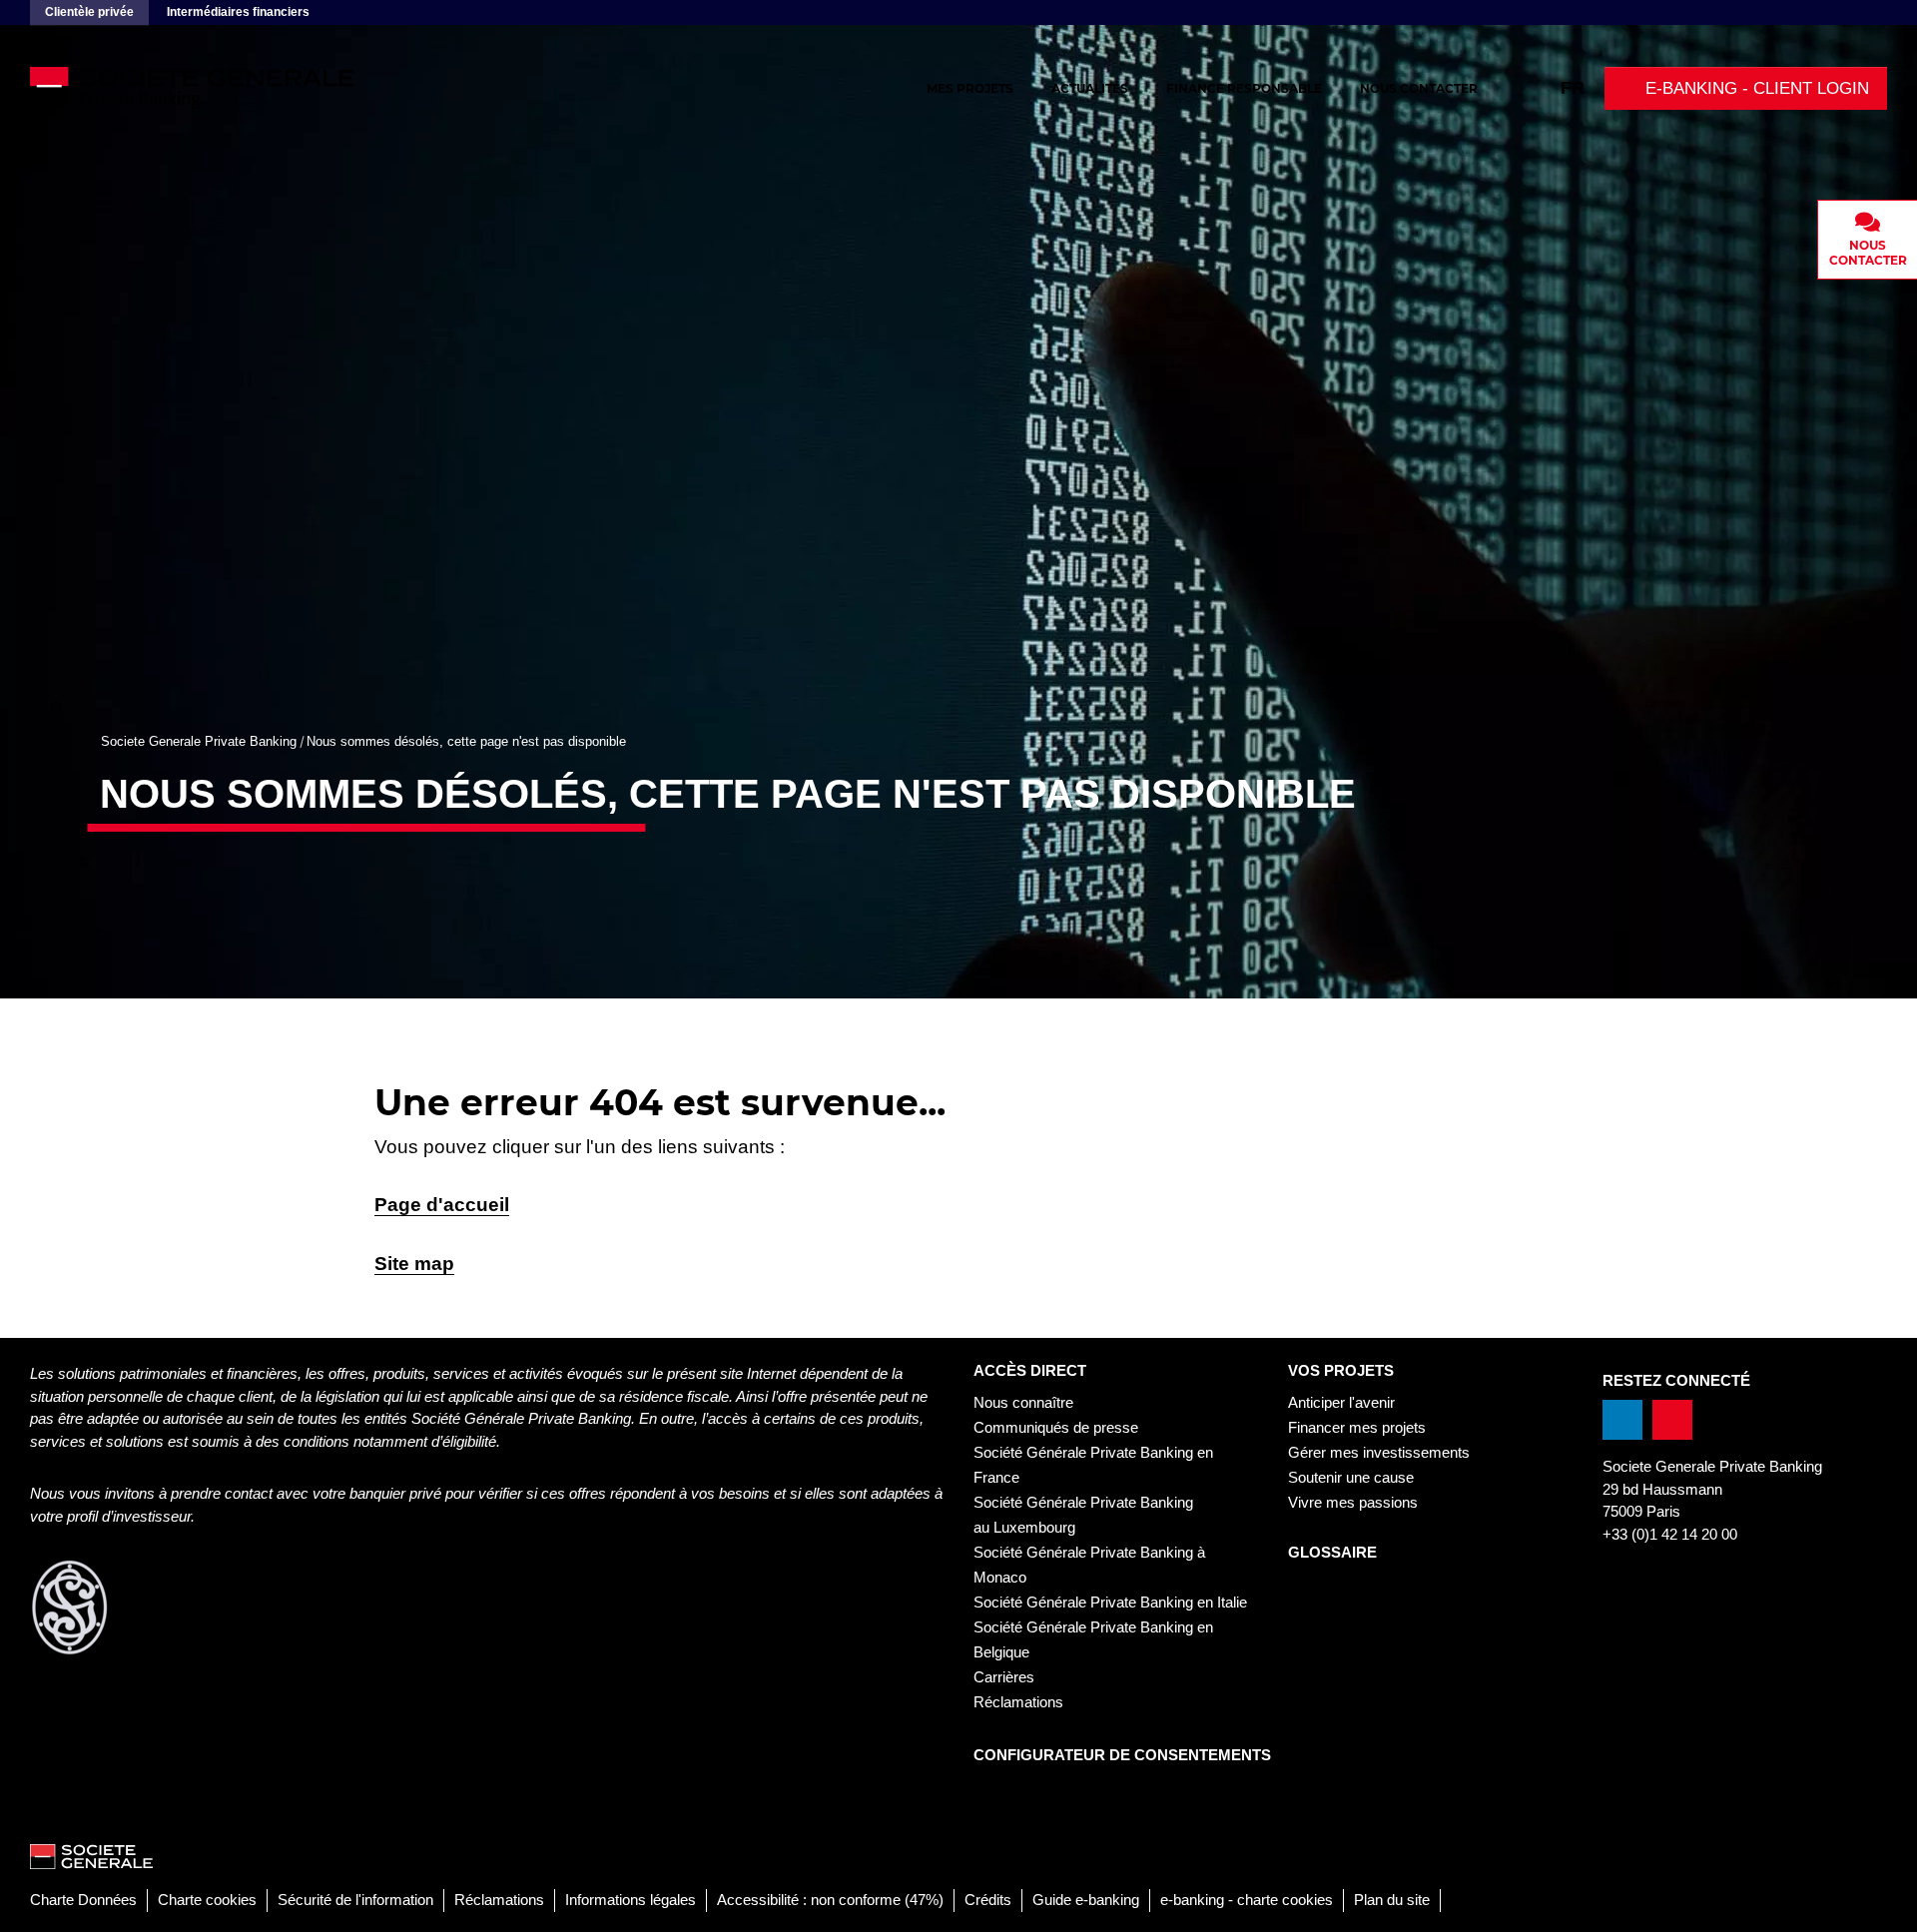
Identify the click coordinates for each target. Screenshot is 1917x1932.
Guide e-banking (1086, 1900)
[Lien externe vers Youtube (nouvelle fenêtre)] (1672, 1420)
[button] (1746, 88)
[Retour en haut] (1882, 1906)
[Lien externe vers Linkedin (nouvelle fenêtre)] (1622, 1420)
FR (1573, 88)
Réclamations (1018, 1702)
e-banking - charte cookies (1247, 1900)
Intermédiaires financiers (238, 12)
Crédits (988, 1900)
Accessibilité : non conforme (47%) (830, 1900)
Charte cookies (207, 1900)
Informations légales (631, 1900)
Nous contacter (1419, 88)
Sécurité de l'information (355, 1900)
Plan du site (1392, 1900)
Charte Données (83, 1900)
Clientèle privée (89, 12)
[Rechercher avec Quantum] (1538, 88)
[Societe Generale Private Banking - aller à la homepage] (250, 88)
